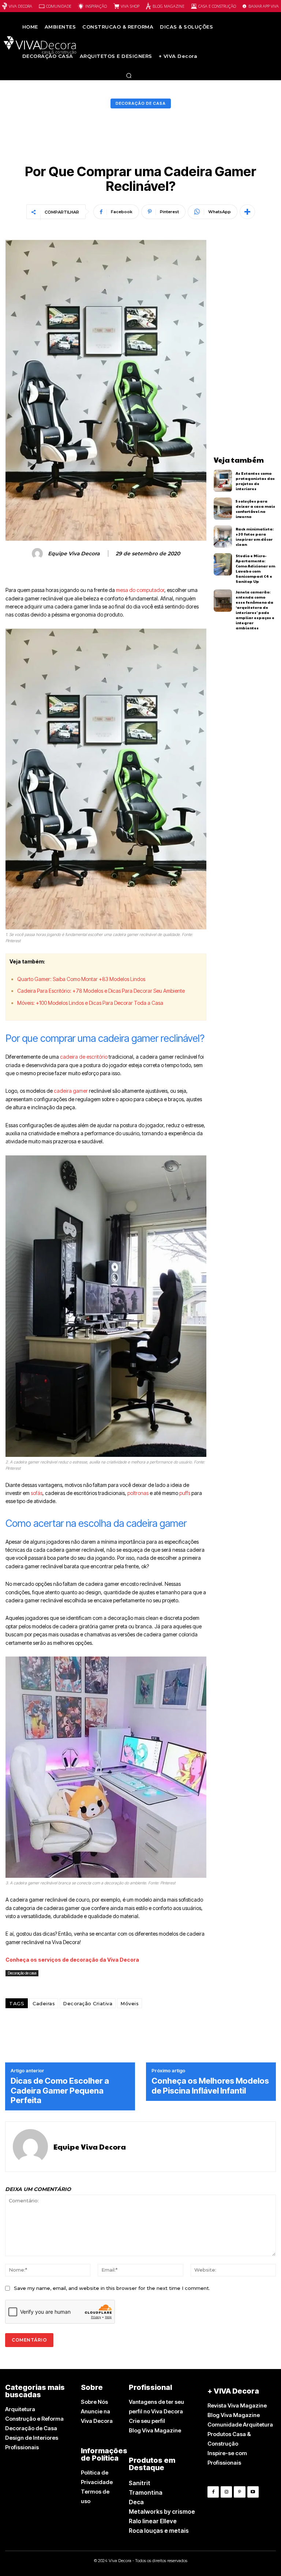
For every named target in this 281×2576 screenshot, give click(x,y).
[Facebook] (213, 2492)
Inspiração (96, 6)
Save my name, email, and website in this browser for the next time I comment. (112, 2288)
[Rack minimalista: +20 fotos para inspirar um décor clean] (223, 536)
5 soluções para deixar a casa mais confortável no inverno (255, 509)
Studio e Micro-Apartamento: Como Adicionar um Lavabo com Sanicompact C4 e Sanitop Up (255, 569)
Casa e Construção (217, 6)
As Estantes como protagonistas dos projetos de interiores (255, 481)
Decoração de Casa (31, 2428)
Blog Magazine (168, 6)
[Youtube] (253, 2492)
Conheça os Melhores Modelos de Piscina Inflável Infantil (210, 2085)
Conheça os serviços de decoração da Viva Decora (72, 1960)
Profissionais (22, 2447)
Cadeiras (44, 2003)
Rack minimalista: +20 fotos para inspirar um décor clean (255, 537)
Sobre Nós (94, 2402)
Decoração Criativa (88, 2003)
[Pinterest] (239, 2492)
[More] (247, 212)
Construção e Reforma (34, 2419)
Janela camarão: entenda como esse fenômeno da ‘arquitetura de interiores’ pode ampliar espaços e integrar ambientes (255, 610)
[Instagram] (226, 2492)
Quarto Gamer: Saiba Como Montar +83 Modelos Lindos (81, 979)
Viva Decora (20, 6)
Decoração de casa (141, 103)
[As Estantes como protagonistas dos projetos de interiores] (223, 481)
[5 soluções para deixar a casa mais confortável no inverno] (223, 509)
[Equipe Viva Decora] (38, 554)
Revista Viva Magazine (237, 2405)
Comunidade (59, 6)
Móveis (130, 2003)
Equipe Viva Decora (74, 554)
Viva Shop (130, 6)
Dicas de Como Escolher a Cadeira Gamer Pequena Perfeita (60, 2090)
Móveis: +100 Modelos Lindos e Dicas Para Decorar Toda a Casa (90, 1003)
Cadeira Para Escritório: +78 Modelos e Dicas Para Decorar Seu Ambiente (101, 991)
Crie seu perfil (147, 2421)
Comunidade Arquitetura (240, 2425)
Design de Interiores (32, 2438)
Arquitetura (20, 2409)
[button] (129, 75)
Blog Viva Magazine (155, 2430)
